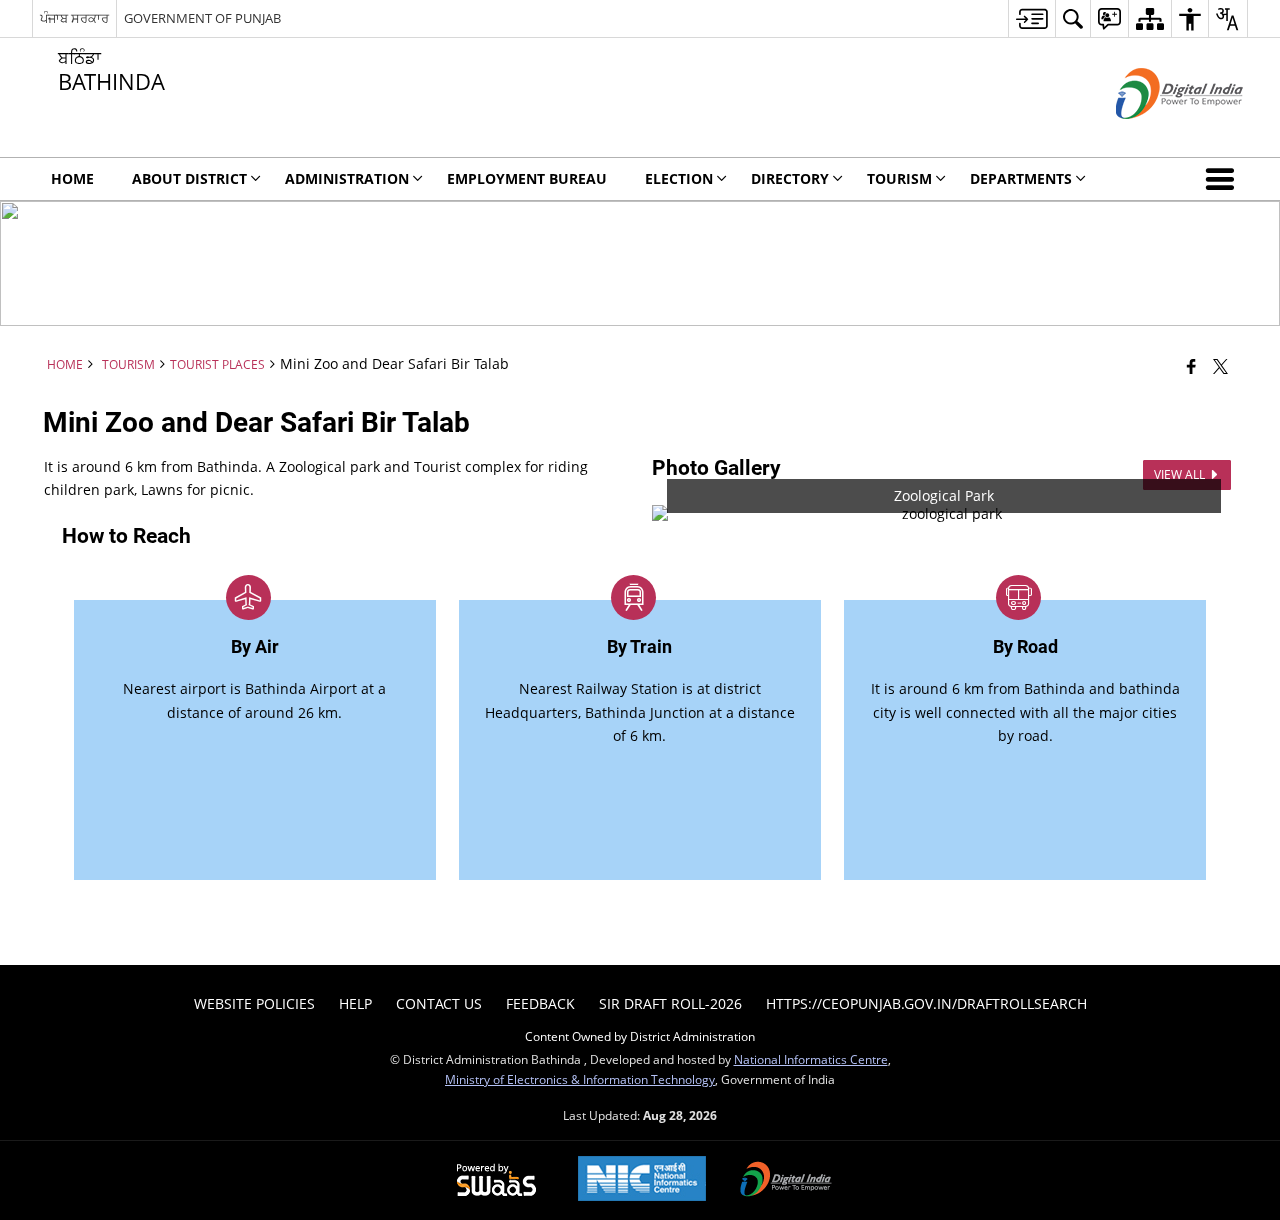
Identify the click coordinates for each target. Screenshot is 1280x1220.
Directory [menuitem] (790, 178)
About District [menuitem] (189, 178)
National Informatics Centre (811, 1059)
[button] (1224, 179)
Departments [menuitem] (1021, 178)
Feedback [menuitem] (540, 1003)
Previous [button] (672, 514)
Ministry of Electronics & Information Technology (580, 1079)
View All (1181, 474)
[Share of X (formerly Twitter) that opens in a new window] (1220, 366)
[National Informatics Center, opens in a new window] (642, 1180)
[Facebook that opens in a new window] (1191, 366)
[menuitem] (1031, 18)
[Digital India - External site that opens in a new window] (1154, 135)
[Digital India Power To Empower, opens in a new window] (786, 1181)
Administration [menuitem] (347, 178)
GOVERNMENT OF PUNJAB (202, 18)
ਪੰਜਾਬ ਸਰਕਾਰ (74, 18)
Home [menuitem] (72, 178)
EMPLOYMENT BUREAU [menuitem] (527, 178)
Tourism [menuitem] (899, 178)
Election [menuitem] (679, 178)
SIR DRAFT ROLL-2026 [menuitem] (670, 1003)
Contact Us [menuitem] (439, 1003)
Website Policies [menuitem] (254, 1003)
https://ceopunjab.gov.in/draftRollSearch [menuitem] (926, 1003)
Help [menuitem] (355, 1003)
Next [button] (1216, 514)
